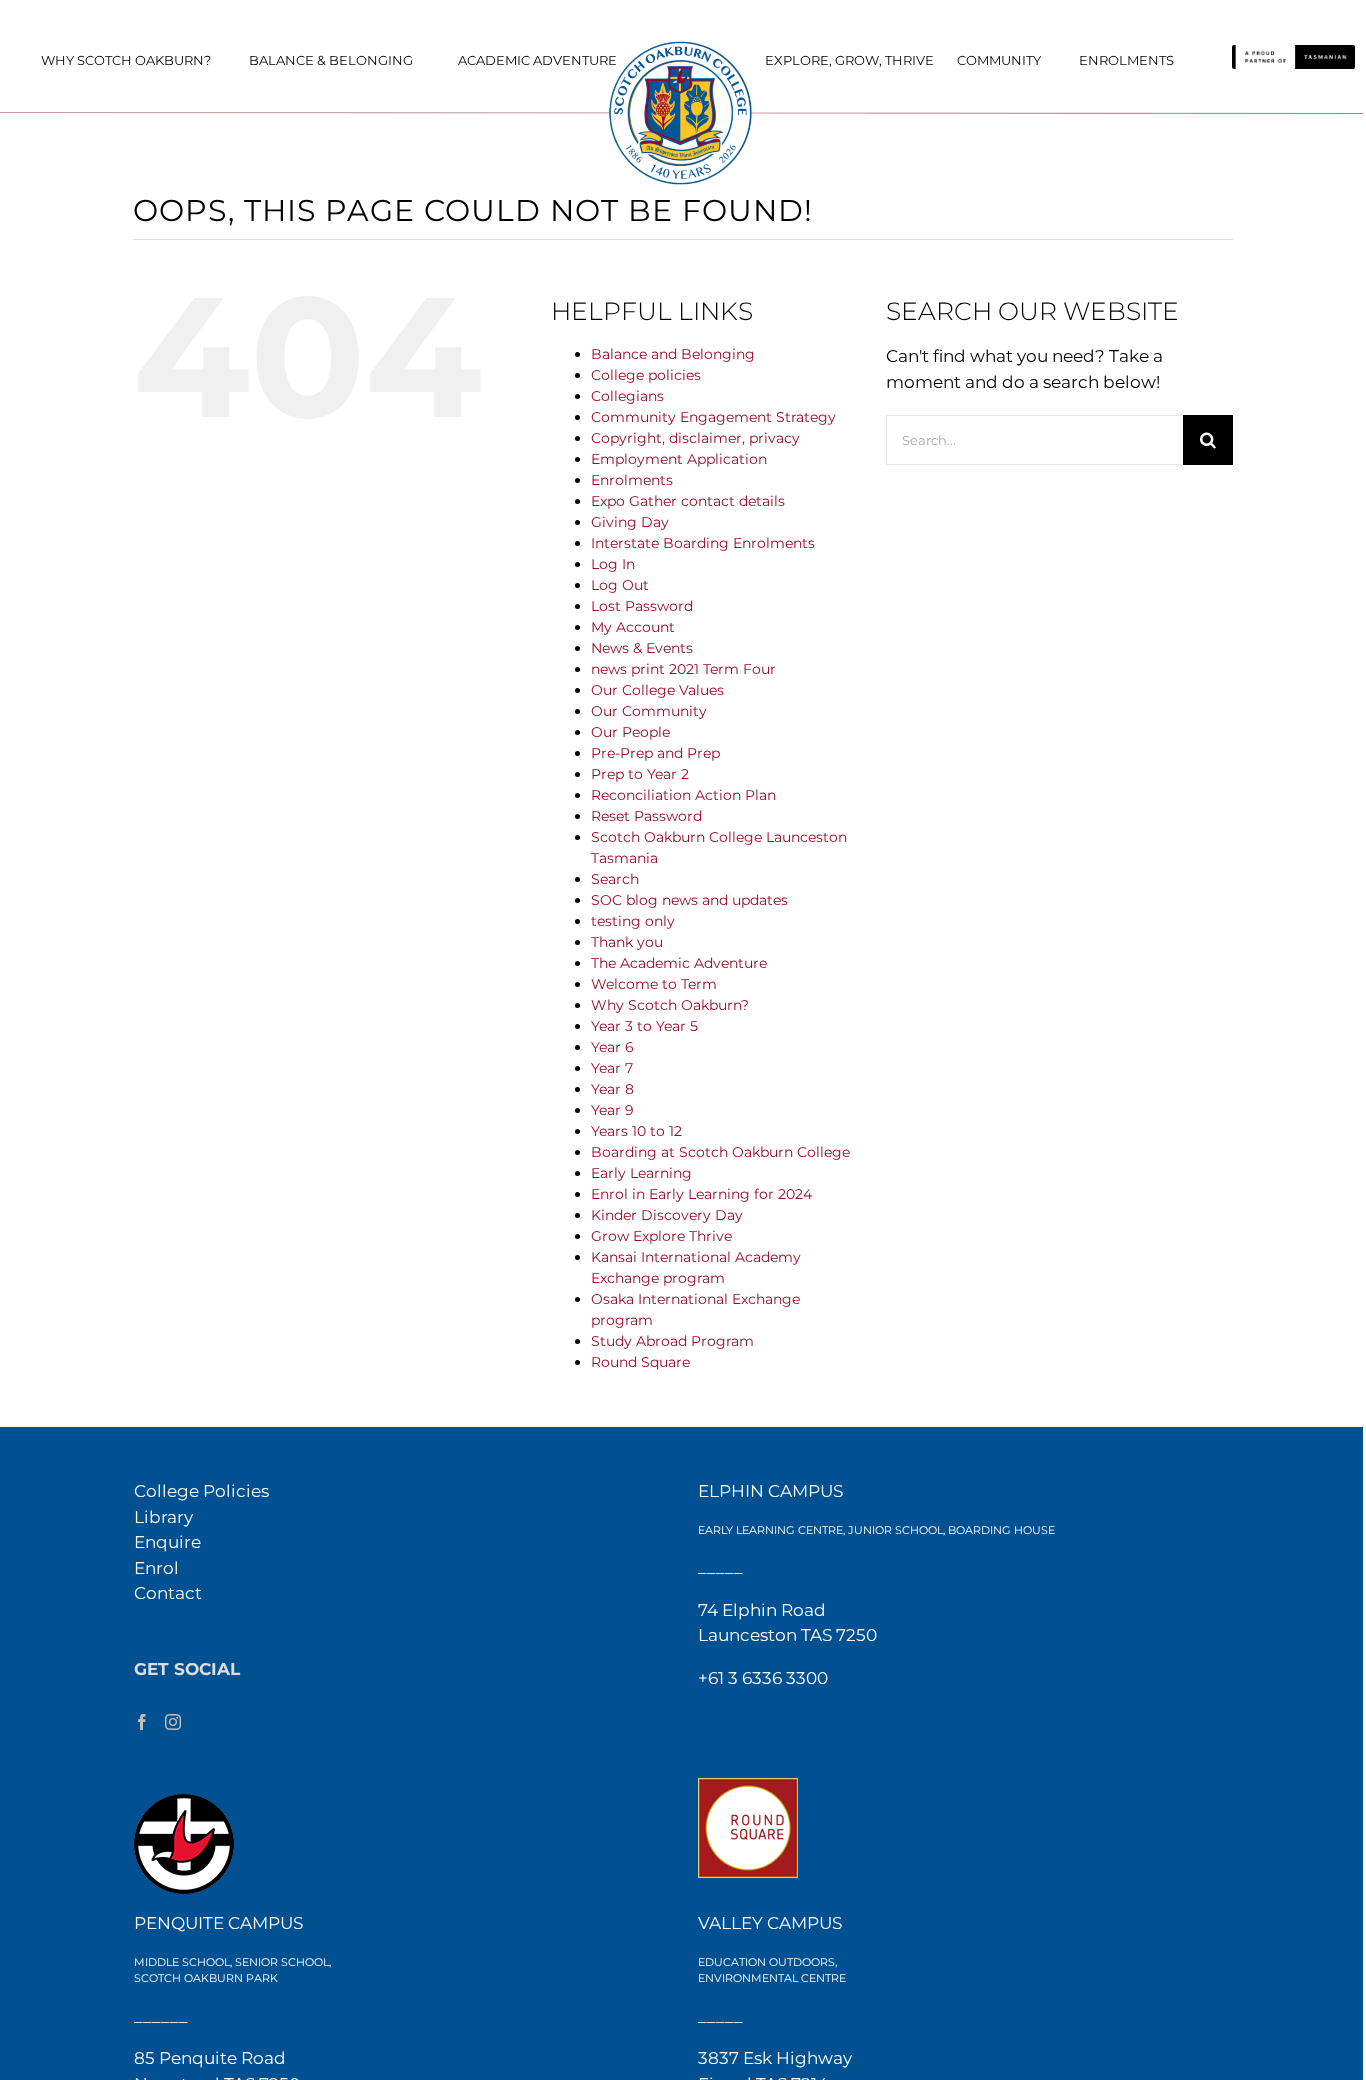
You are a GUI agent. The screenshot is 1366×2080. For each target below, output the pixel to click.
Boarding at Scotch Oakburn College (720, 1152)
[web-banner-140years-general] (683, 46)
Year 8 (612, 1089)
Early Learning (641, 1173)
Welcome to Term (654, 984)
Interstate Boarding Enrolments (703, 543)
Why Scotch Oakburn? (670, 1005)
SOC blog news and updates (689, 900)
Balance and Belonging (673, 354)
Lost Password (642, 606)
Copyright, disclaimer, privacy (695, 438)
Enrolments (632, 480)
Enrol (156, 1568)
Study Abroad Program (672, 1341)
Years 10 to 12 (636, 1131)
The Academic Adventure (679, 963)
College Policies (201, 1491)
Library (163, 1517)
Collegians (627, 396)
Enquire (167, 1542)
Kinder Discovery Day (667, 1215)
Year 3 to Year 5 (644, 1026)
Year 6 (612, 1047)
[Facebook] (142, 1722)
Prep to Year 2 (640, 774)
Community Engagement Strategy (713, 417)
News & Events (642, 648)
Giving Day (630, 522)
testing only (633, 921)
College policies (646, 375)
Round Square (640, 1362)
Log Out (620, 585)
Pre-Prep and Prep (655, 753)
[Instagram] (173, 1722)
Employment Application (679, 459)
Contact (168, 1593)
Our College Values (657, 690)
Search (615, 879)
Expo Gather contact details (688, 501)
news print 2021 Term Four (683, 669)
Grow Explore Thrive (661, 1236)
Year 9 (612, 1110)
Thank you (627, 942)
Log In (613, 564)
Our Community (649, 711)
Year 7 (612, 1068)
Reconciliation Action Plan (683, 795)
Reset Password (646, 816)
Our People (630, 732)
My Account (633, 627)
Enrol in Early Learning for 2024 (701, 1194)
